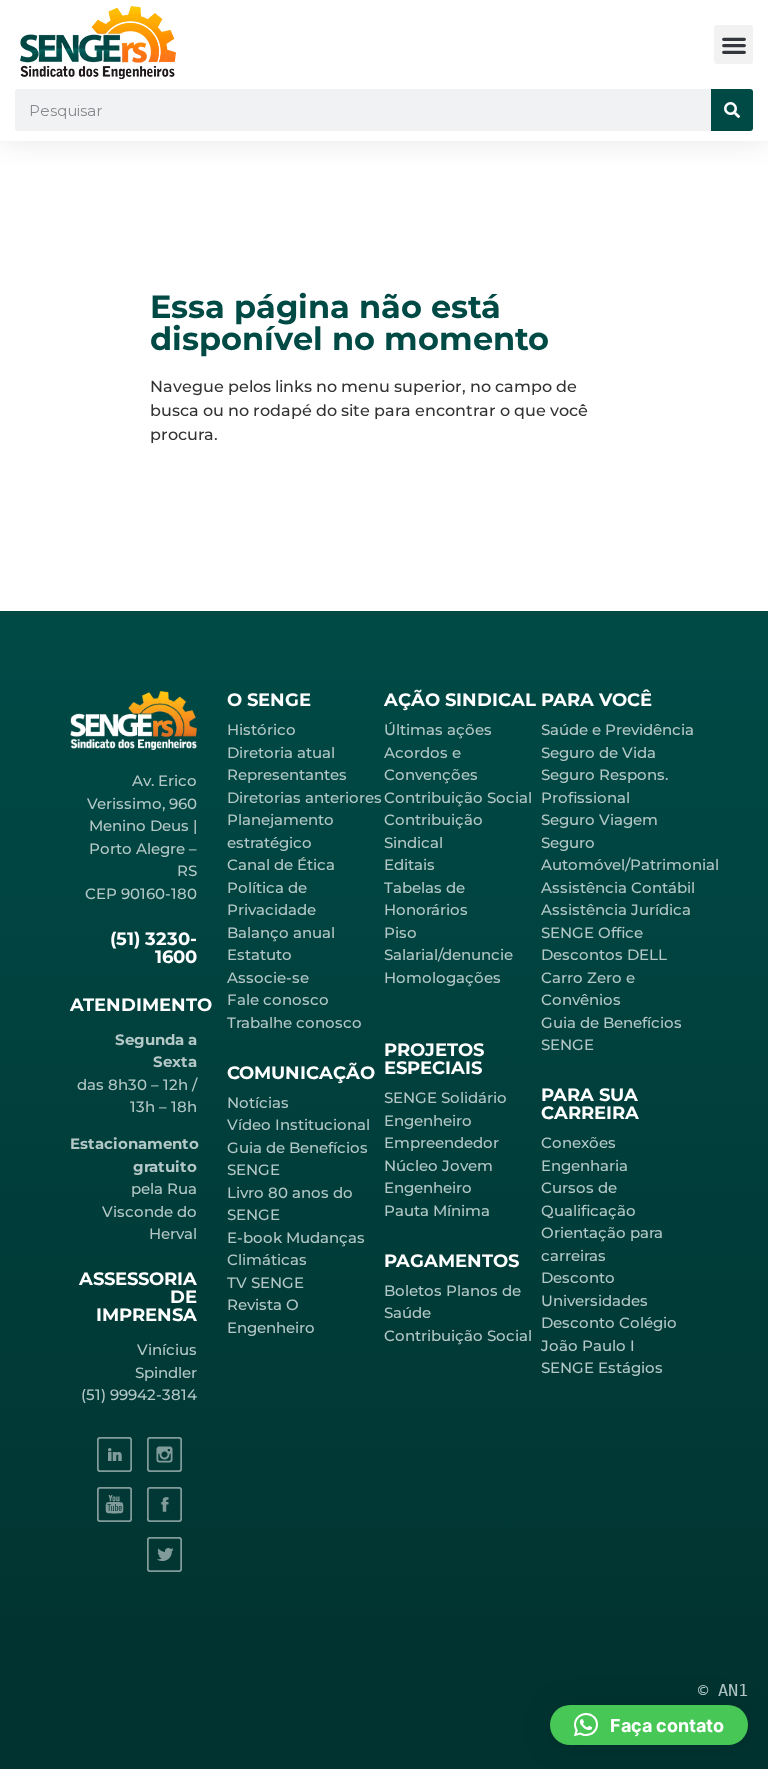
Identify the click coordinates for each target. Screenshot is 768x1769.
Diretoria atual (281, 752)
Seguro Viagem (599, 819)
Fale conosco (278, 999)
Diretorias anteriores (304, 797)
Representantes (287, 774)
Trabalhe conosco (294, 1022)
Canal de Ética (281, 864)
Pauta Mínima (437, 1210)
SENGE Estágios (602, 1367)
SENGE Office (592, 932)
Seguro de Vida (598, 752)
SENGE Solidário (445, 1097)
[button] (733, 44)
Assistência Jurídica (616, 909)
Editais (409, 864)
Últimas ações (438, 729)
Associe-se (268, 977)
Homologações (442, 977)
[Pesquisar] (732, 110)
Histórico (261, 729)
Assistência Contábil (618, 887)
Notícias (258, 1102)
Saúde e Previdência (617, 729)
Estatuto (259, 954)
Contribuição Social (458, 797)
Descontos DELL (604, 954)
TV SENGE (265, 1282)
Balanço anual (281, 932)
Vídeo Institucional (298, 1124)
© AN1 (723, 1690)
